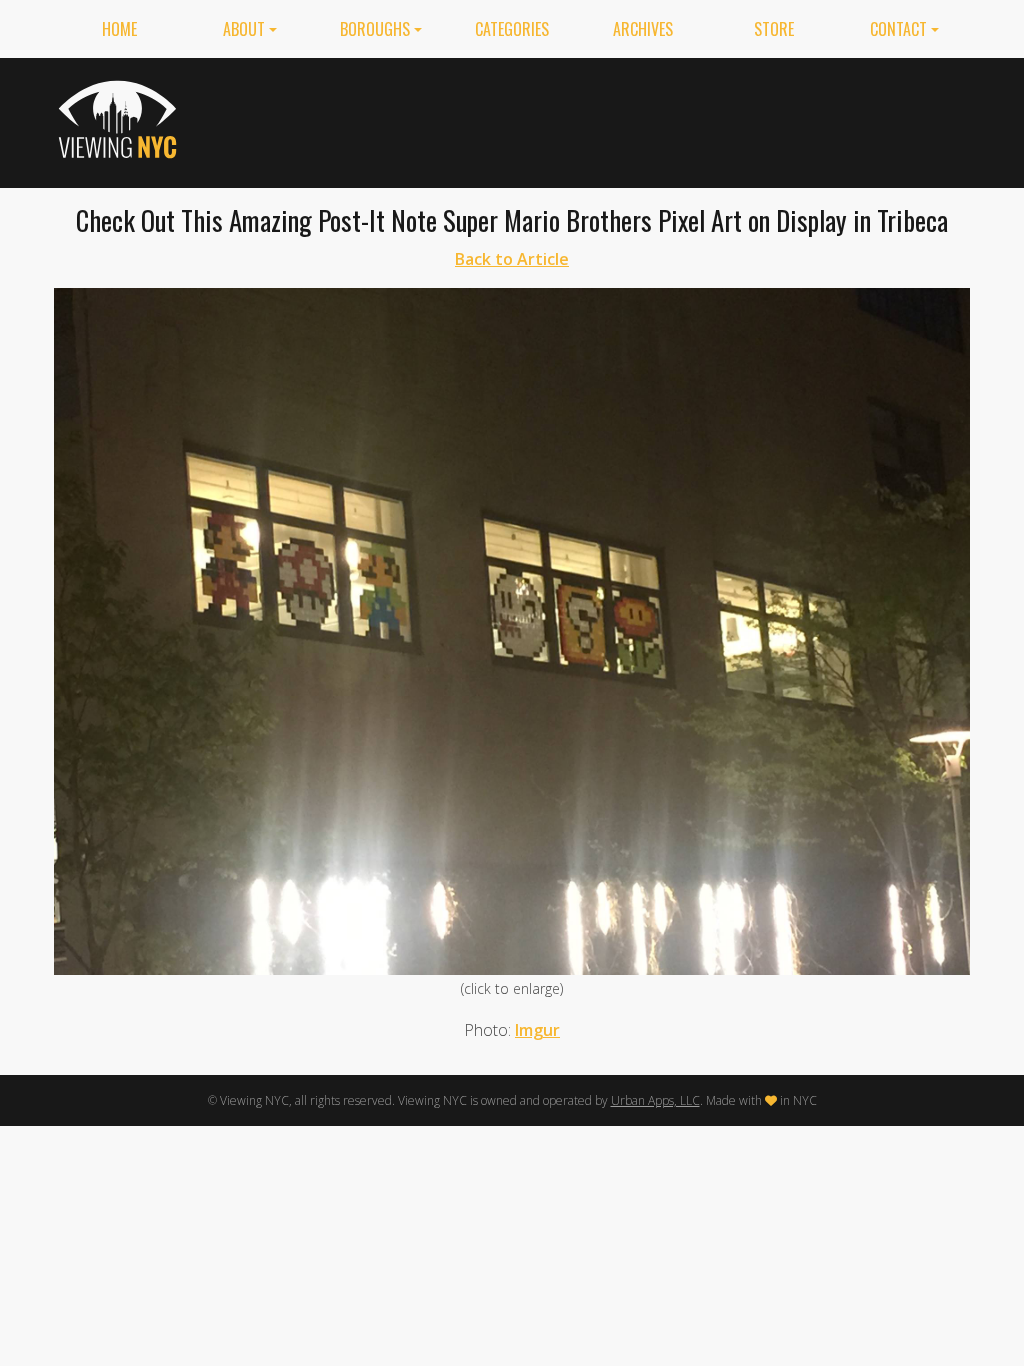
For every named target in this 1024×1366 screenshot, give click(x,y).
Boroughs (375, 29)
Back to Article (512, 259)
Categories (512, 29)
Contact (898, 29)
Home (119, 29)
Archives (643, 29)
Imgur (537, 1030)
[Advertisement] (606, 119)
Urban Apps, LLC (655, 1100)
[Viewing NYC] (120, 119)
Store (774, 29)
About (244, 29)
